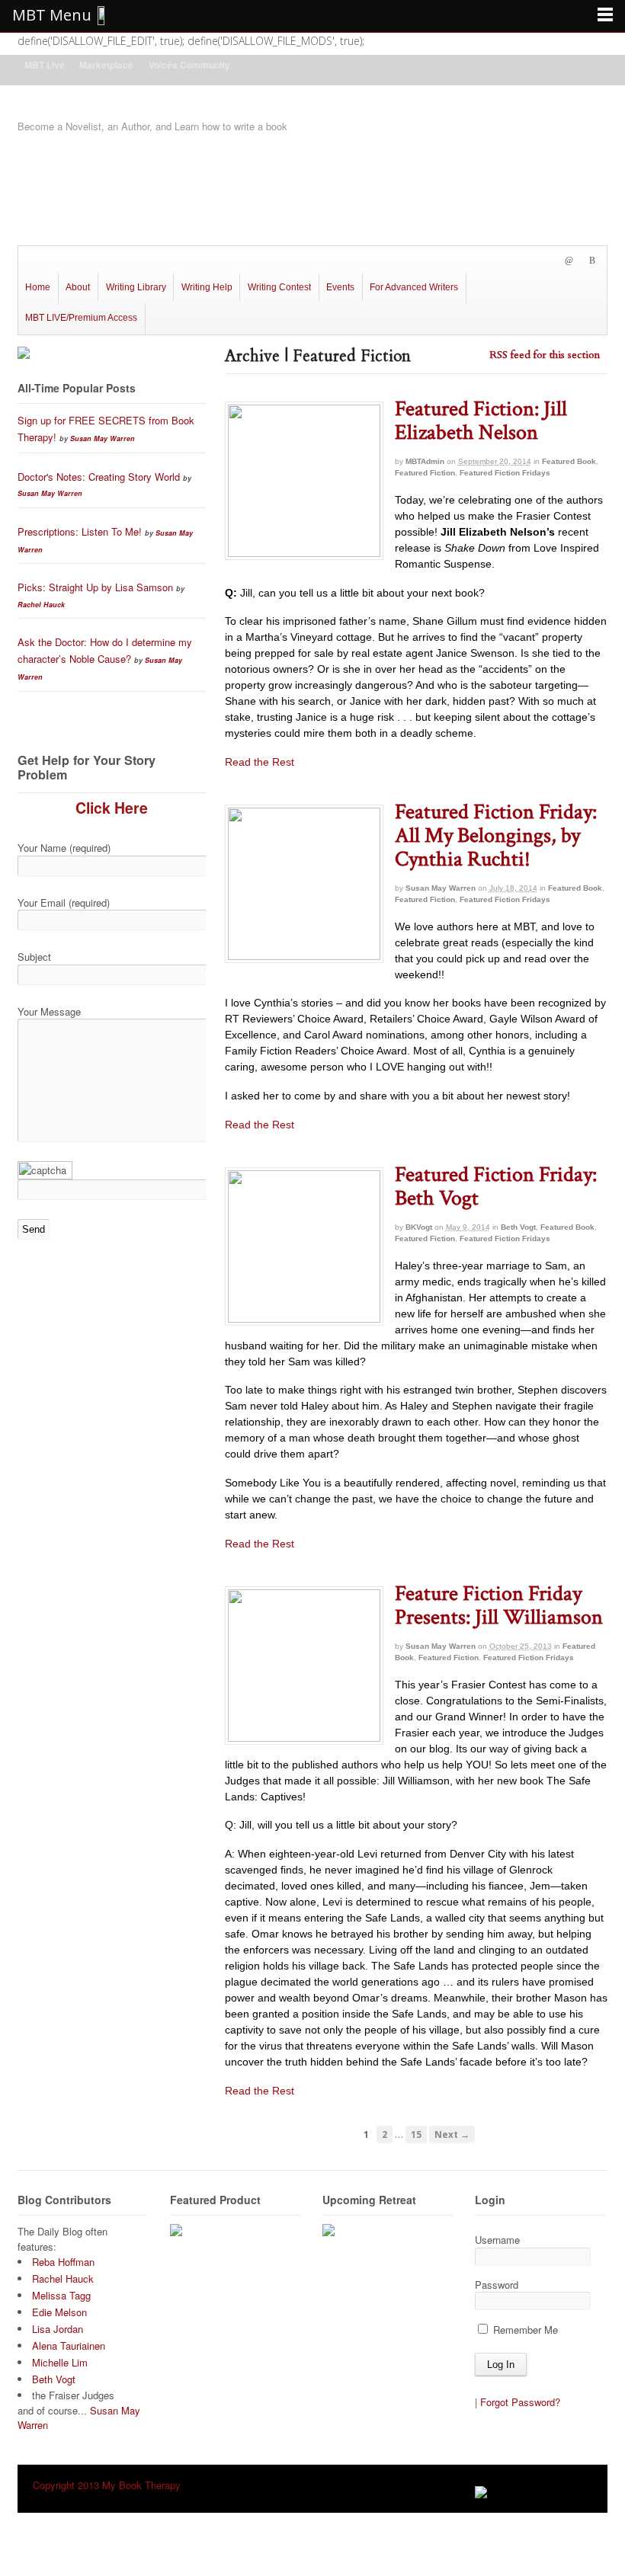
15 (416, 2134)
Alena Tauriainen (69, 2346)
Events (340, 287)
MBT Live (45, 65)
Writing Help (207, 287)
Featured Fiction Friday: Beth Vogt (496, 1186)
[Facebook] (512, 261)
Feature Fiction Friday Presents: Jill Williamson (499, 1605)
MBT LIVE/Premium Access (81, 318)
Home (38, 287)
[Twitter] (486, 261)
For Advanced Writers (414, 287)
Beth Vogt (518, 1227)
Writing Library (136, 287)
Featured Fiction (425, 473)
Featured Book (569, 461)
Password (497, 2285)
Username (497, 2240)
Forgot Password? (520, 2402)
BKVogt (419, 1227)
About (78, 287)
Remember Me (524, 2330)
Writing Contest (279, 287)
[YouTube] (538, 261)
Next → (452, 2134)
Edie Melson (59, 2312)
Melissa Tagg (61, 2295)
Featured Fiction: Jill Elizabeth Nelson (481, 421)
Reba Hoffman (63, 2262)
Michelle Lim (60, 2362)
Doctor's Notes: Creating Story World (99, 477)
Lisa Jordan (58, 2329)
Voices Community (189, 65)
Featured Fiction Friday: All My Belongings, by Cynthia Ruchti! (496, 835)
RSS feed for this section (545, 355)
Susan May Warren (441, 888)
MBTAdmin (425, 461)
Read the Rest (260, 762)
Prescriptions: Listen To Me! (80, 531)
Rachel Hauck (41, 605)
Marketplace (106, 65)
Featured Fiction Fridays (505, 473)
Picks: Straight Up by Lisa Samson (95, 587)
